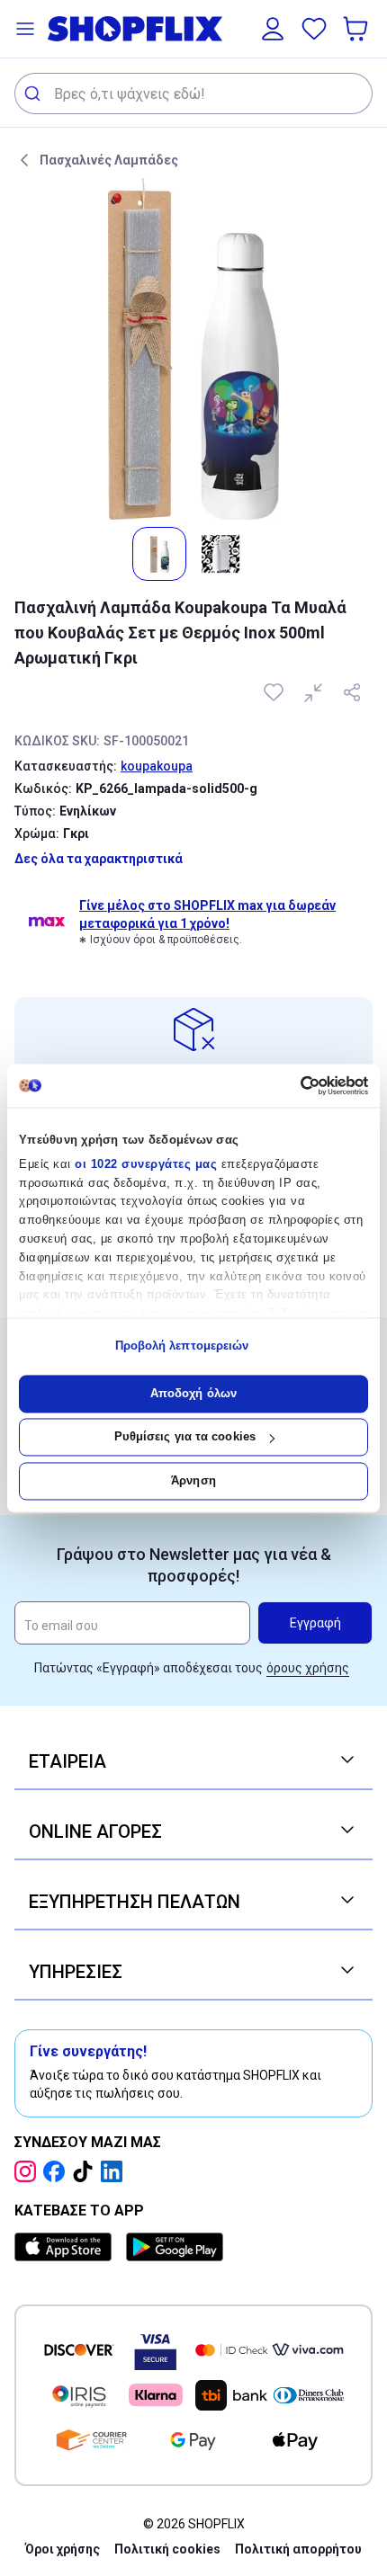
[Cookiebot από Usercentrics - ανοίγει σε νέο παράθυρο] (289, 1085)
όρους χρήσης (308, 1668)
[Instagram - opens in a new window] (29, 2171)
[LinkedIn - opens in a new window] (115, 2171)
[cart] (357, 29)
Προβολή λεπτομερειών (182, 1346)
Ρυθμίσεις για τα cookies (185, 1437)
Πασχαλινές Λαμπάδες (109, 160)
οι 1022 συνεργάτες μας (146, 1164)
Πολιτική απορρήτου (298, 2549)
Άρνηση (193, 1480)
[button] (25, 29)
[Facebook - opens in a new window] (58, 2171)
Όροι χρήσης (63, 2549)
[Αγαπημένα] (314, 29)
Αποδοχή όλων (193, 1393)
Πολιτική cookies (167, 2549)
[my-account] (273, 29)
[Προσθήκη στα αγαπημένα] (275, 692)
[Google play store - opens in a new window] (175, 2247)
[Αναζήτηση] (35, 94)
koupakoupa (157, 766)
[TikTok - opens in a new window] (86, 2171)
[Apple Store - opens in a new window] (67, 2247)
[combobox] (193, 94)
